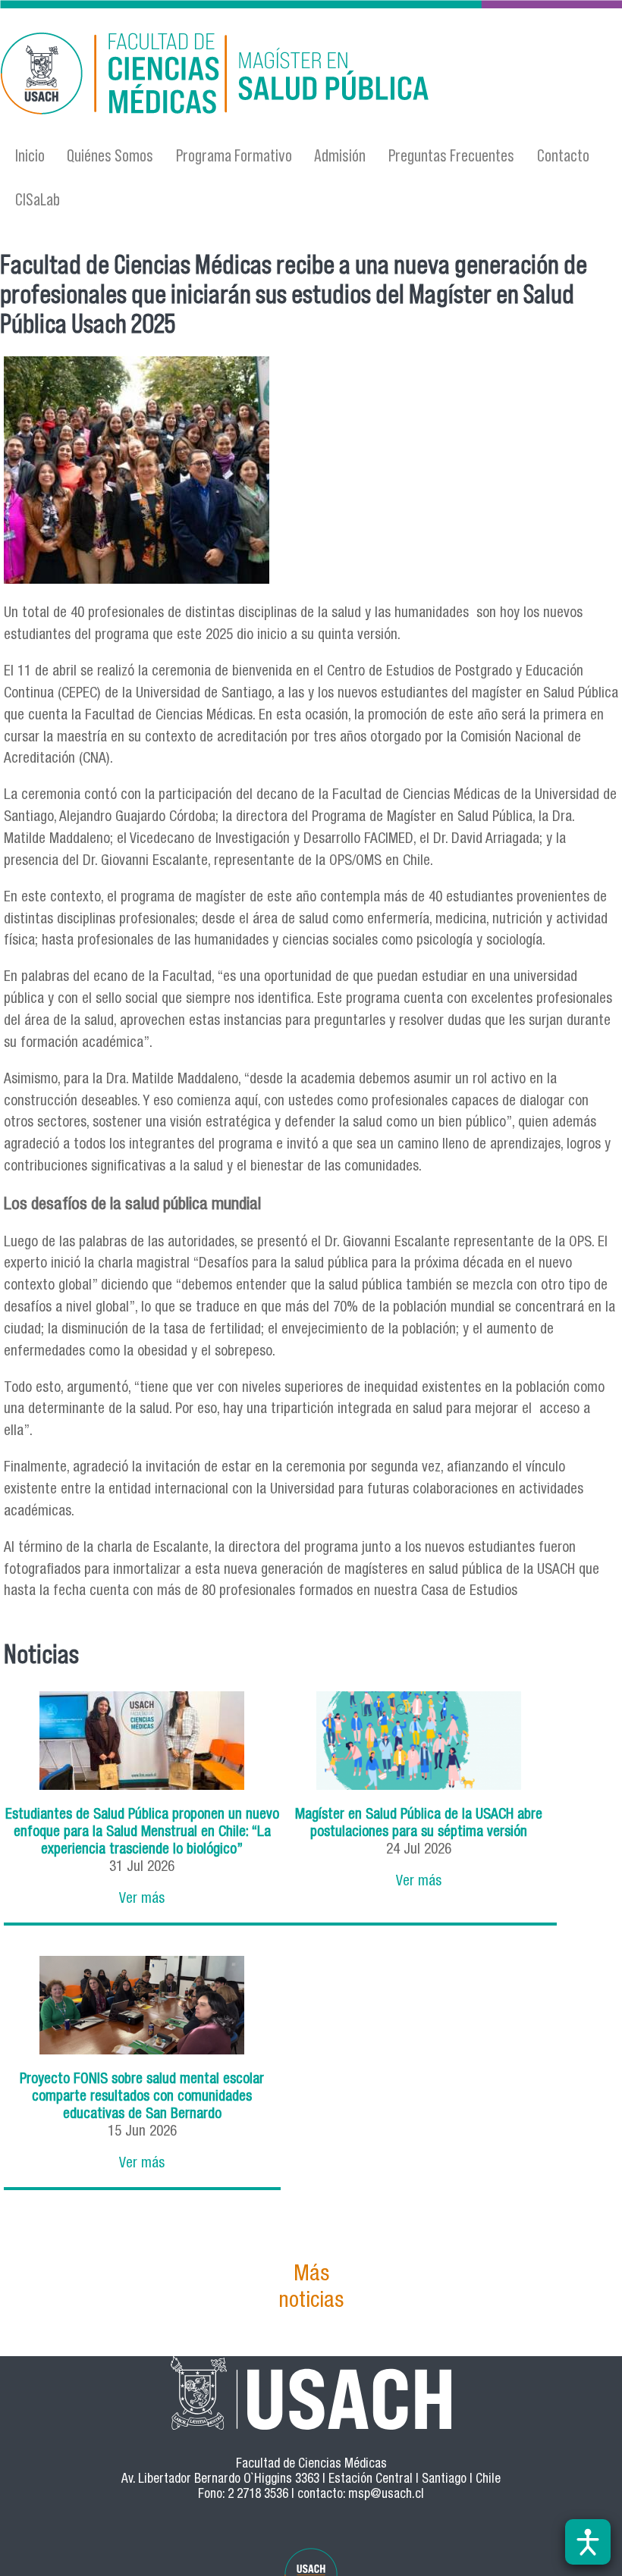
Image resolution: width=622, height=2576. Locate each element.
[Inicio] (218, 76)
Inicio (30, 155)
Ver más (142, 1899)
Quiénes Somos (110, 155)
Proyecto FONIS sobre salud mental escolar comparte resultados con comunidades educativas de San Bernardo (142, 2097)
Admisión (340, 155)
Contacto (563, 155)
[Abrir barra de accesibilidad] (588, 2542)
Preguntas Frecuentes (451, 155)
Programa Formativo (234, 155)
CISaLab (38, 199)
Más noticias (311, 2289)
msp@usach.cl (386, 2495)
